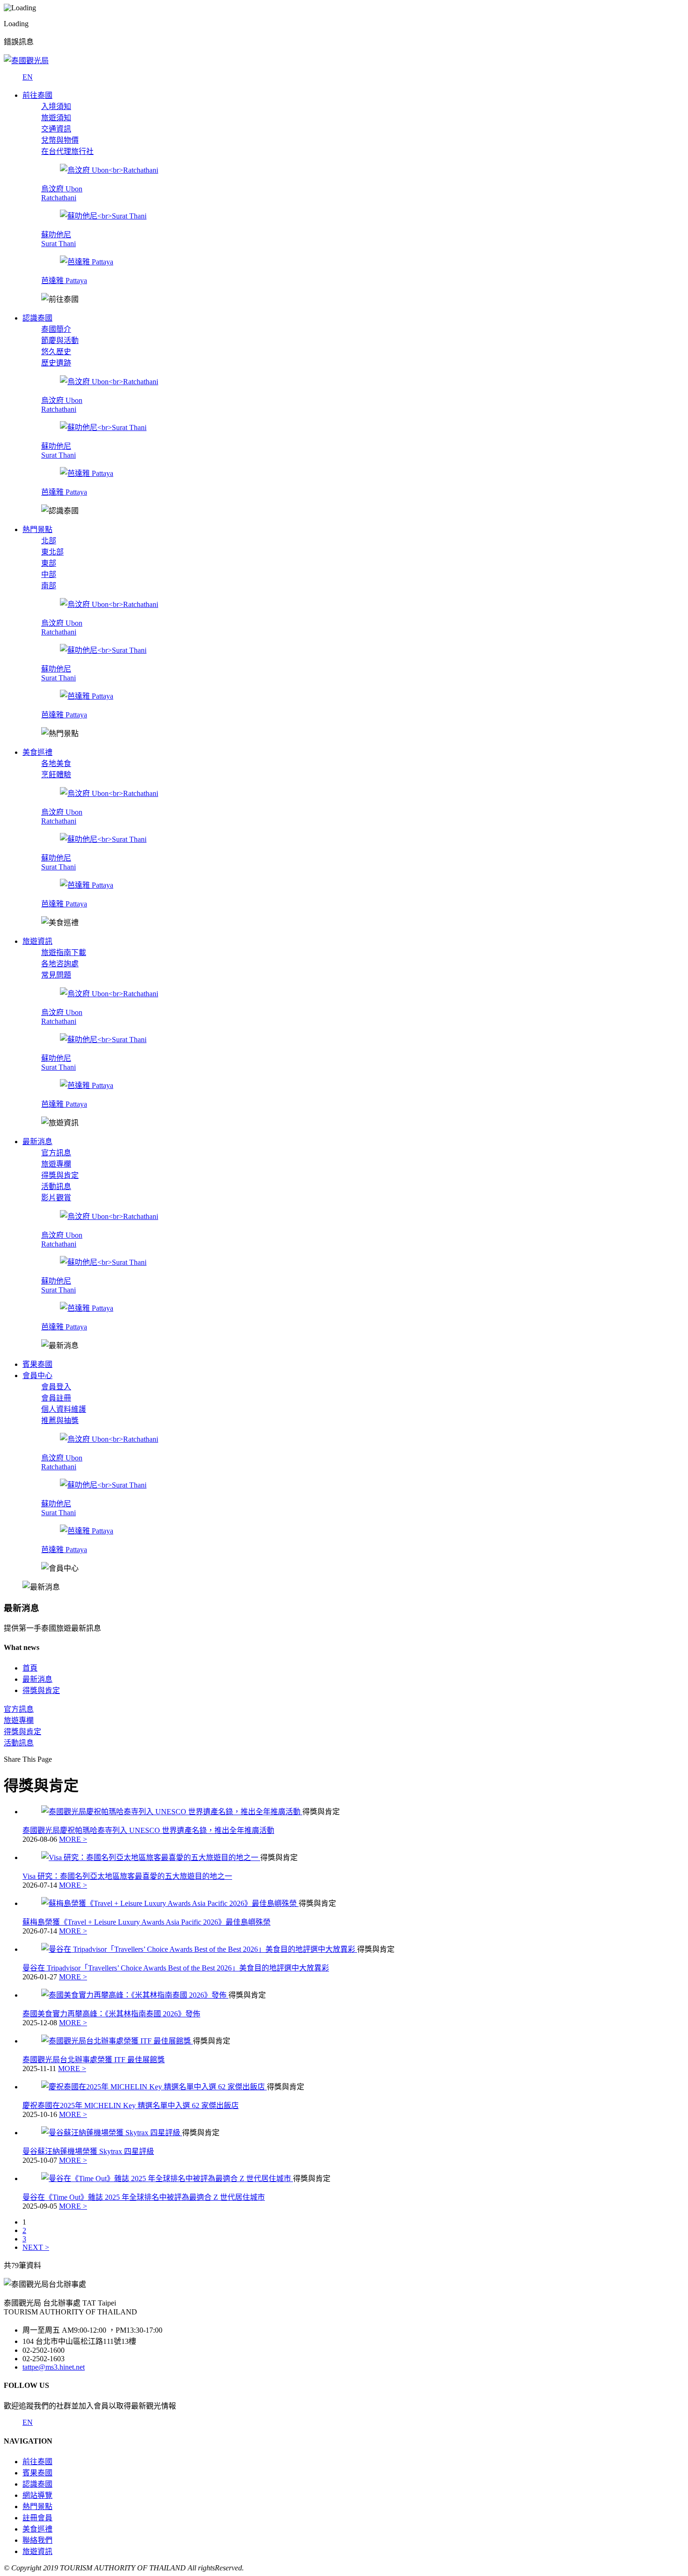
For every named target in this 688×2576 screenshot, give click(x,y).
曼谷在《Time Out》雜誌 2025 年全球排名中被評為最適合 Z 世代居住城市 (144, 2197)
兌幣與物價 (60, 140)
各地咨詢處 (60, 964)
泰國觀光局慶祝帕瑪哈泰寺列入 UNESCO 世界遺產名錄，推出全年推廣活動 (148, 1830)
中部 (49, 574)
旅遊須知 (56, 118)
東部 (49, 563)
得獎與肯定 (60, 1175)
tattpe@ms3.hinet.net (54, 2367)
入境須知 (56, 106)
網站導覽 (37, 2495)
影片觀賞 (56, 1198)
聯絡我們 (37, 2540)
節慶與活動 (60, 340)
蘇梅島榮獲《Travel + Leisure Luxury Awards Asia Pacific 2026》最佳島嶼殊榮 (146, 1922)
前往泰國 (37, 2462)
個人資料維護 (64, 1409)
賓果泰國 (37, 2473)
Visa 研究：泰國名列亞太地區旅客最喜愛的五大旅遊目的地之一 (127, 1876)
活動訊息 (56, 1186)
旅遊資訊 (37, 2551)
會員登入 (56, 1387)
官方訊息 (56, 1153)
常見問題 (56, 975)
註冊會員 (37, 2518)
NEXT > (36, 2247)
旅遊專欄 (56, 1164)
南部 (49, 586)
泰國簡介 (56, 329)
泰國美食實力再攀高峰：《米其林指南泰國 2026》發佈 (111, 2014)
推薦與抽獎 (60, 1420)
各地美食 (56, 763)
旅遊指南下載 (64, 952)
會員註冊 (56, 1398)
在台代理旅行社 (67, 151)
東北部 (52, 552)
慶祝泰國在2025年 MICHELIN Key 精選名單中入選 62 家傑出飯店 (131, 2105)
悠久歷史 (56, 352)
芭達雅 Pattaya (64, 281)
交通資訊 (56, 129)
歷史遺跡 (56, 363)
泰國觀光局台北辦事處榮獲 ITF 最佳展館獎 (94, 2060)
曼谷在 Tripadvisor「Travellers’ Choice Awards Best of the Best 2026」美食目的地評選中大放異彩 (176, 1968)
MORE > (73, 1839)
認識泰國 (37, 2484)
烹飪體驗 (56, 775)
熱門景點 (37, 2507)
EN (28, 77)
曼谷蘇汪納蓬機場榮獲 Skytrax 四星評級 (88, 2151)
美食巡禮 (37, 2529)
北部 (49, 541)
